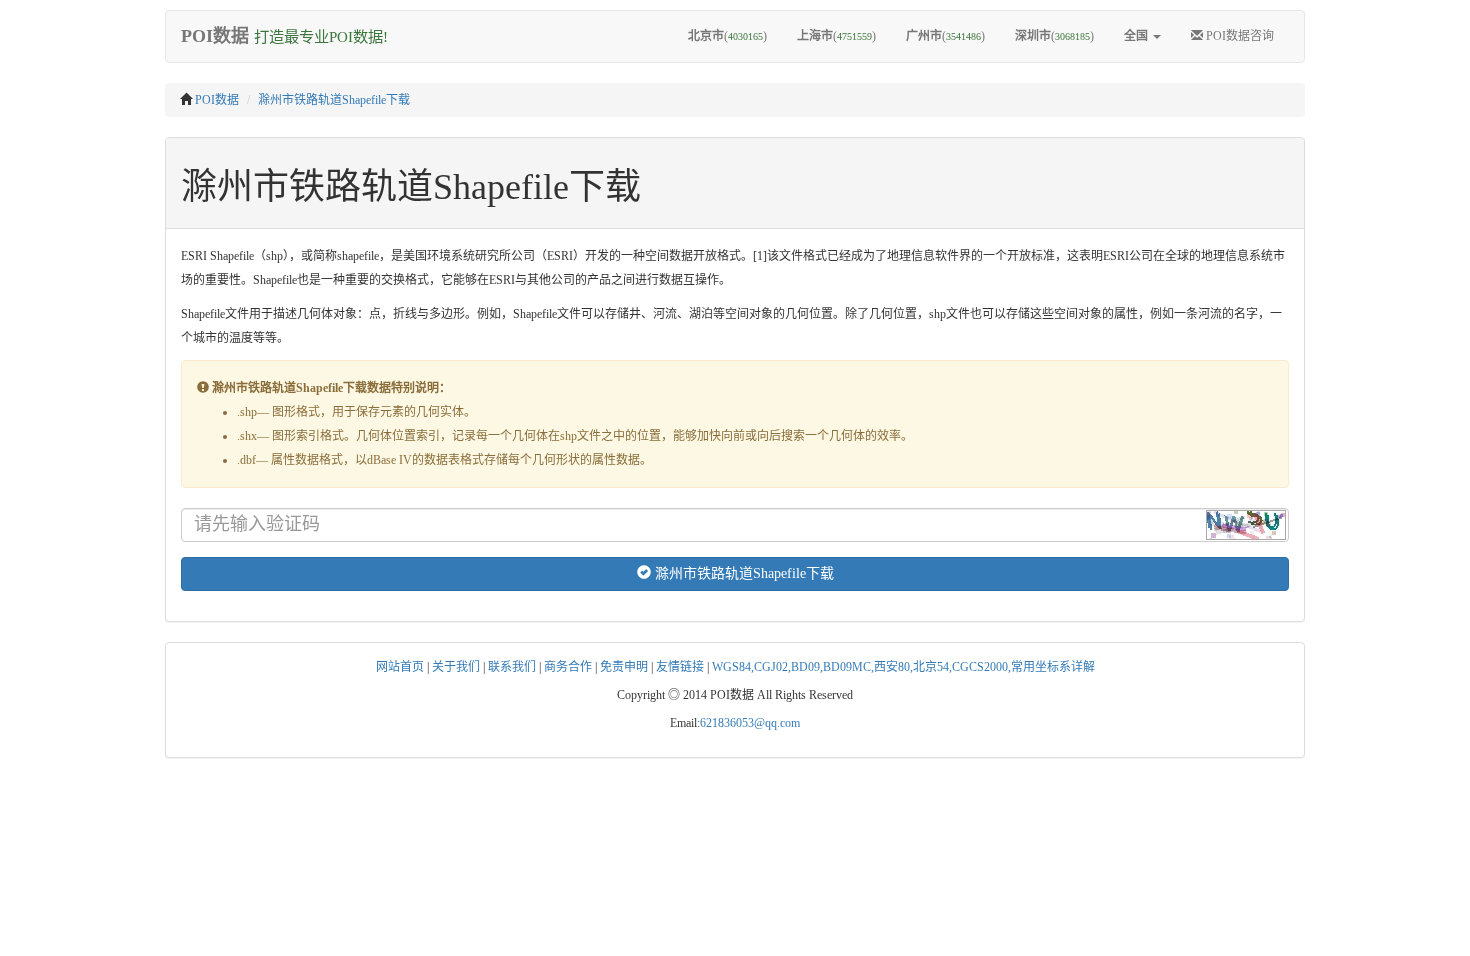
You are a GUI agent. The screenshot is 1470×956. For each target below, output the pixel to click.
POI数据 (217, 100)
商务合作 (568, 667)
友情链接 (680, 667)
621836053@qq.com (750, 723)
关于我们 (456, 667)
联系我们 (512, 667)
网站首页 (400, 667)
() (727, 36)
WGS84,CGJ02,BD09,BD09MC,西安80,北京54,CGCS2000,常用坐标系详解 (903, 667)
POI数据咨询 (1238, 36)
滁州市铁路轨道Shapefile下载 (334, 100)
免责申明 (624, 667)
